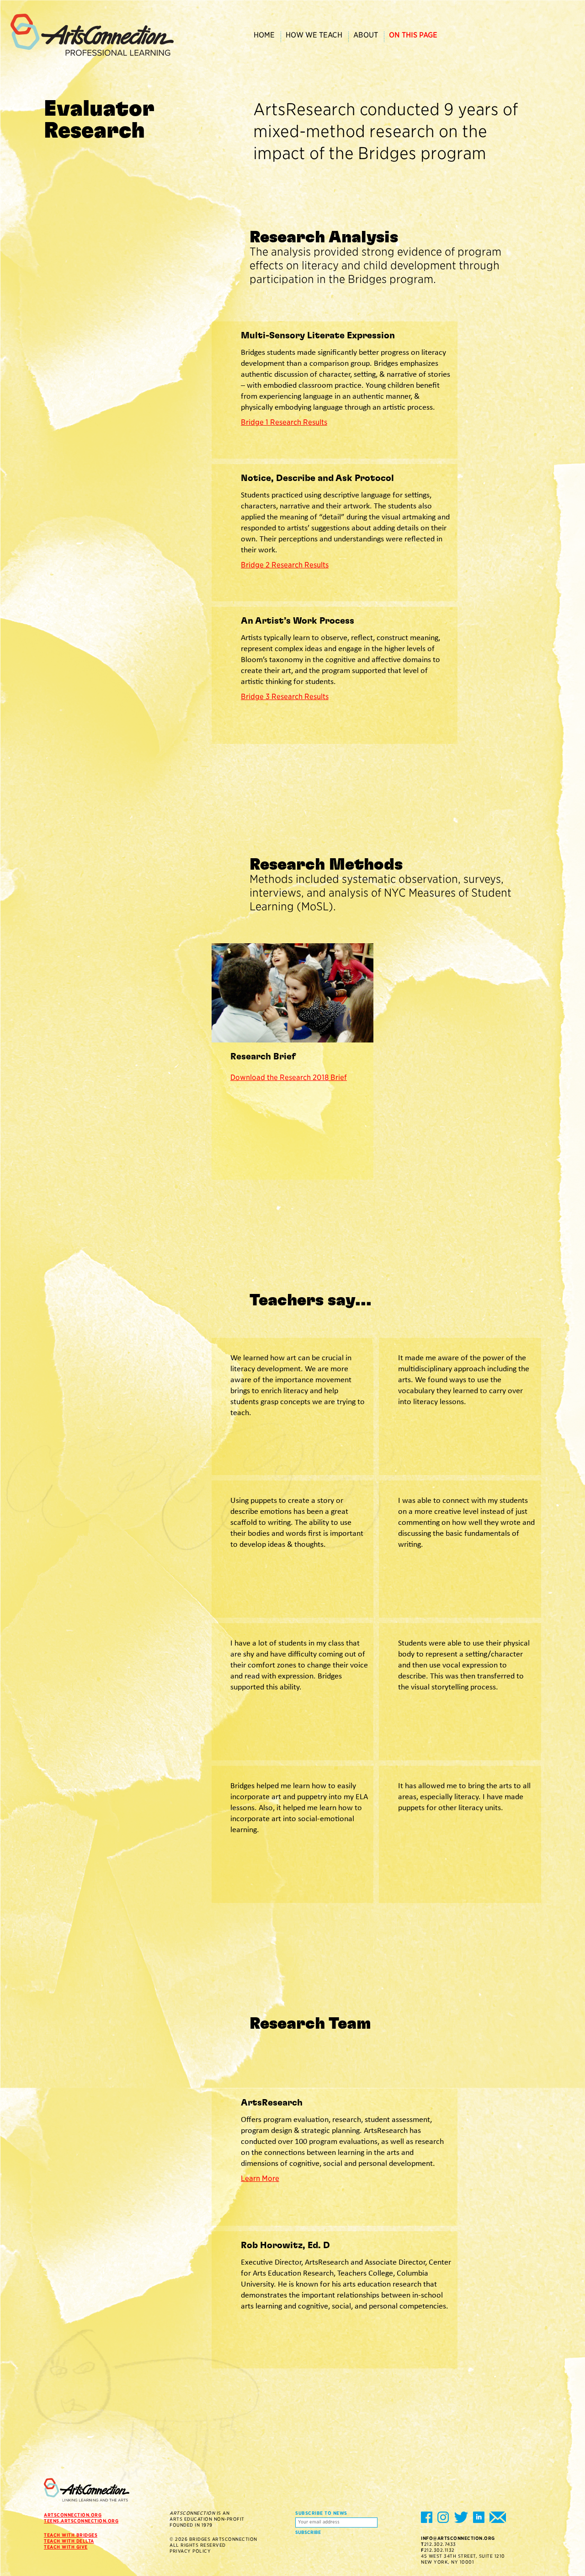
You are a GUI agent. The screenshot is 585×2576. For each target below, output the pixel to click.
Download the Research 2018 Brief (289, 1077)
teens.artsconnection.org (81, 2521)
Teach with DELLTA (69, 2541)
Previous (338, 1163)
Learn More (260, 2178)
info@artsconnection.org (458, 2538)
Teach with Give (66, 2547)
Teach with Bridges (71, 2535)
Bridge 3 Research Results (285, 697)
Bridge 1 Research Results (284, 422)
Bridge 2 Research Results (285, 565)
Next (363, 1163)
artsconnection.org (73, 2515)
